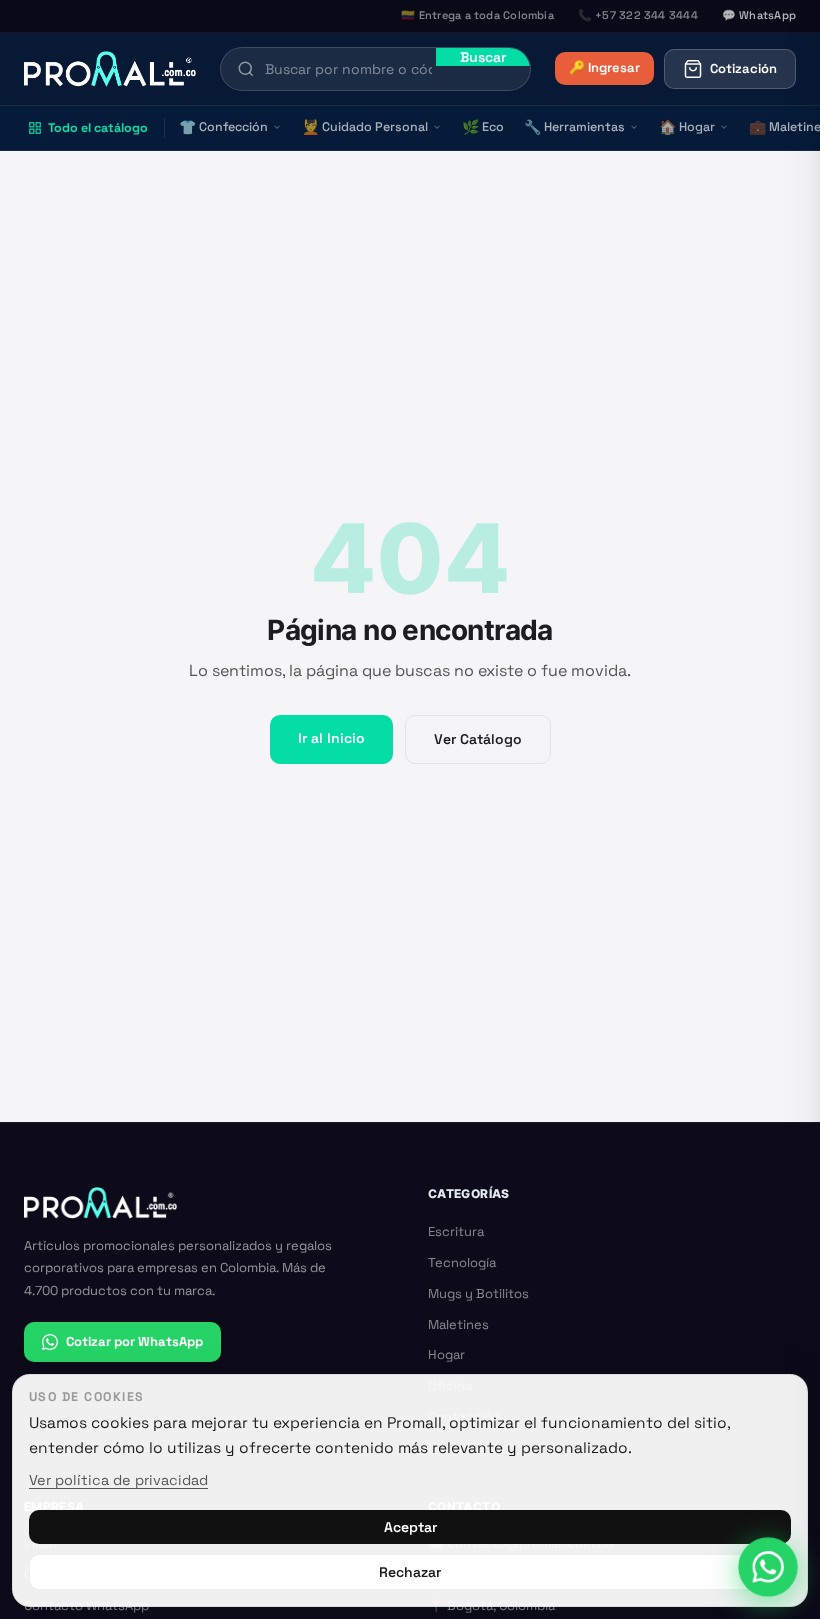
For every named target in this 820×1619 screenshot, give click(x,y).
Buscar (483, 57)
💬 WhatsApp (759, 15)
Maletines (458, 1324)
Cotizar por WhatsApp (134, 1341)
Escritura (456, 1231)
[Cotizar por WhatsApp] (768, 1567)
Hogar (687, 127)
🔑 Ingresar (604, 67)
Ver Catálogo (478, 739)
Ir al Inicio (331, 738)
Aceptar (410, 1527)
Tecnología (462, 1262)
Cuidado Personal (365, 127)
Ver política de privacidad (118, 1480)
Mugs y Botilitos (478, 1293)
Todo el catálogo (98, 128)
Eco (483, 127)
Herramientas (574, 127)
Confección (223, 127)
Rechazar (410, 1572)
